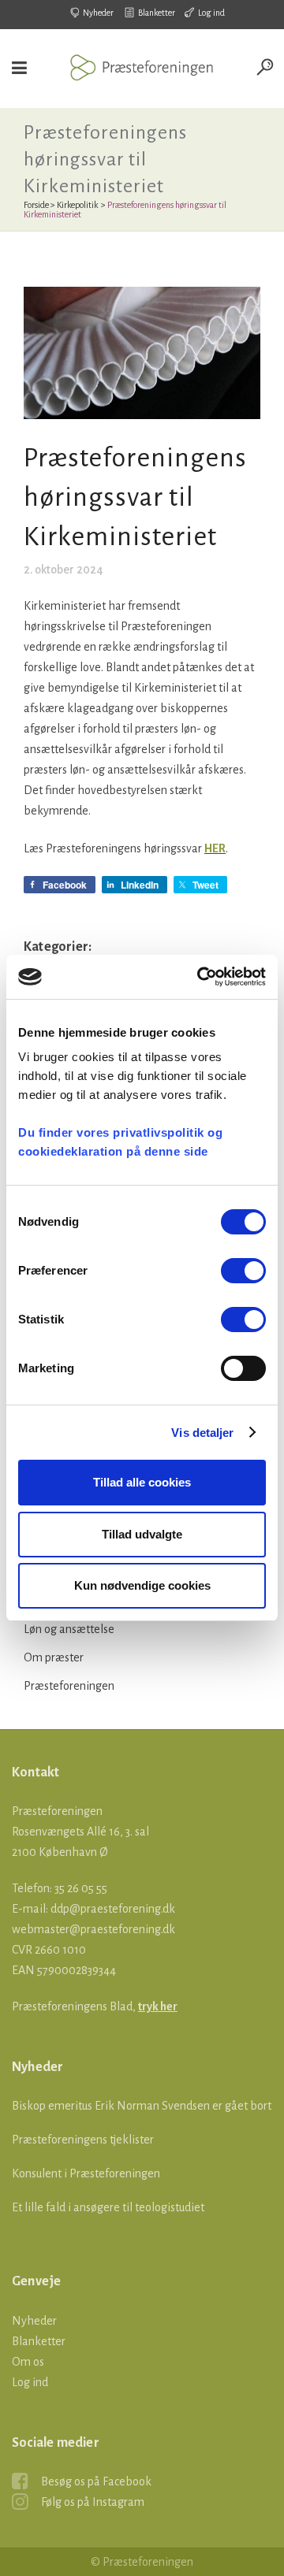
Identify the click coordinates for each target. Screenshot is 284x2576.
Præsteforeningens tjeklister (83, 2140)
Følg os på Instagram (93, 2502)
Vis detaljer (202, 1433)
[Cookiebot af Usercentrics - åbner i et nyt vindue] (200, 977)
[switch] (243, 1271)
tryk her (158, 2006)
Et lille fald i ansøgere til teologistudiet (108, 2207)
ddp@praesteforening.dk (113, 1909)
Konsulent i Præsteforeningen (86, 2173)
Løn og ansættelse (69, 1629)
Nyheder (98, 13)
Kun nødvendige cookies (142, 1585)
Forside (36, 205)
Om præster (54, 1657)
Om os (28, 2362)
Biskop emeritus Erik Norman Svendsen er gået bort (142, 2106)
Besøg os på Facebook (96, 2481)
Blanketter (157, 13)
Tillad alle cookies (142, 1482)
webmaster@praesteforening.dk (93, 1929)
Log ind (211, 13)
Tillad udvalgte (142, 1534)
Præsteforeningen (69, 1686)
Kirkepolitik (77, 205)
